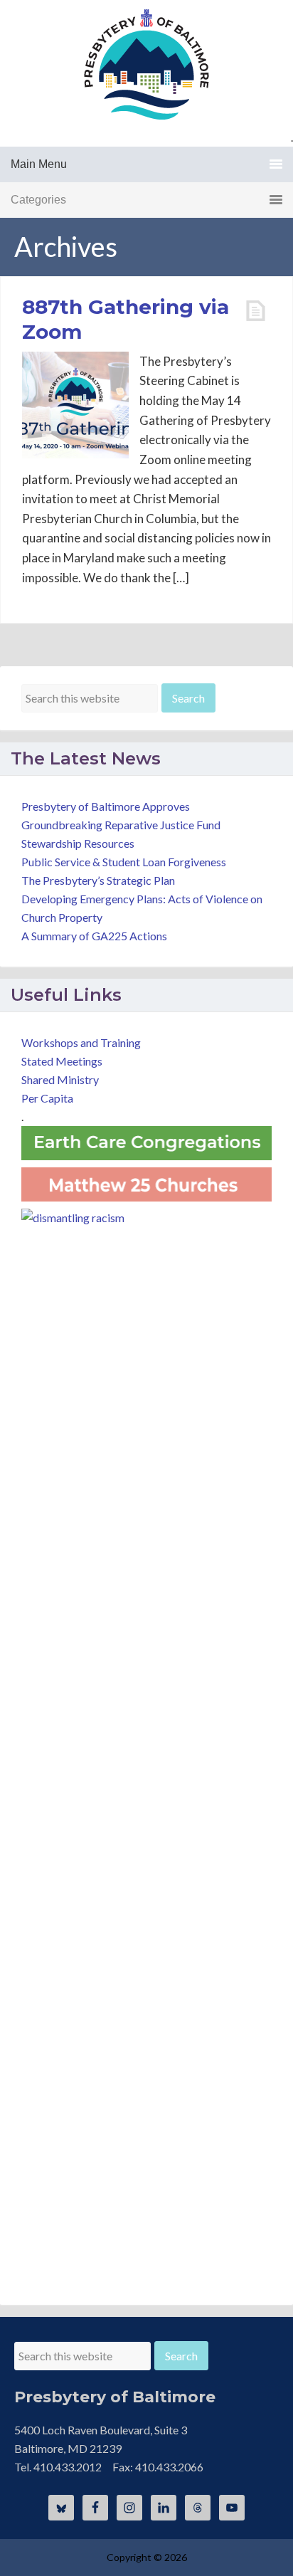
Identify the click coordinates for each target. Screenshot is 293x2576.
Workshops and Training (81, 1042)
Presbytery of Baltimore (146, 64)
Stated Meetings (62, 1061)
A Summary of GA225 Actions (94, 936)
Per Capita (47, 1098)
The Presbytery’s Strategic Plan (98, 880)
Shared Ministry (60, 1079)
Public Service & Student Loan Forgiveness (124, 862)
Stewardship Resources (78, 843)
